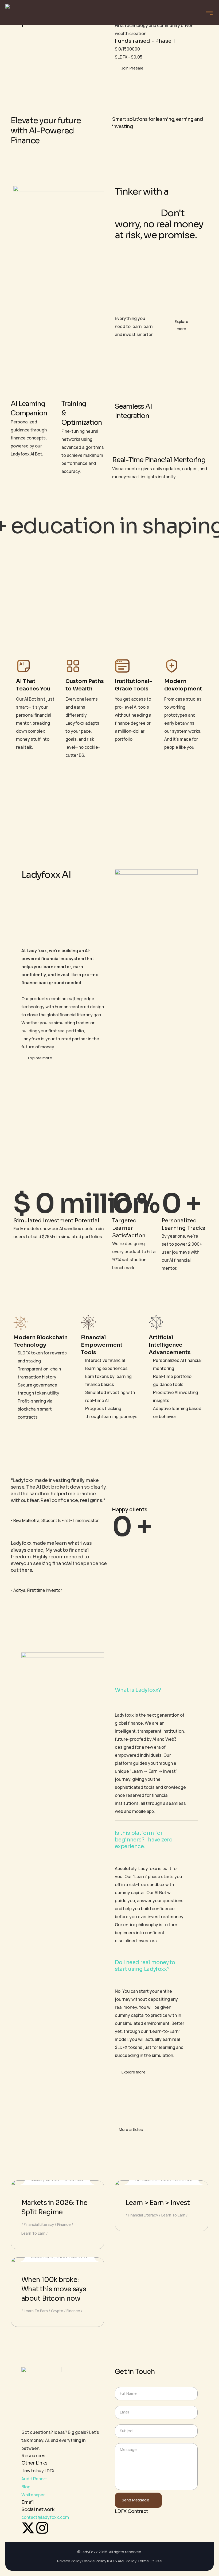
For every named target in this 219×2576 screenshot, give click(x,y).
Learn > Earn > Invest (158, 2203)
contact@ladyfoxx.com (45, 2517)
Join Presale (132, 68)
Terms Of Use (150, 2561)
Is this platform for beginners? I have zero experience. (144, 1840)
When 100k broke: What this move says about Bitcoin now (54, 2289)
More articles (131, 2129)
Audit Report (34, 2479)
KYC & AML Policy (122, 2561)
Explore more (181, 325)
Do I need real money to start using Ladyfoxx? (145, 1966)
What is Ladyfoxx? (138, 1690)
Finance (64, 2224)
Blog (26, 2487)
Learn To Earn (33, 2233)
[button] (156, 1690)
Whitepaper (33, 2495)
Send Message (136, 2500)
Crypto (57, 2311)
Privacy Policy (69, 2561)
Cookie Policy (94, 2561)
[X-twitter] (28, 2528)
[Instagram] (42, 2528)
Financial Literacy (39, 2224)
